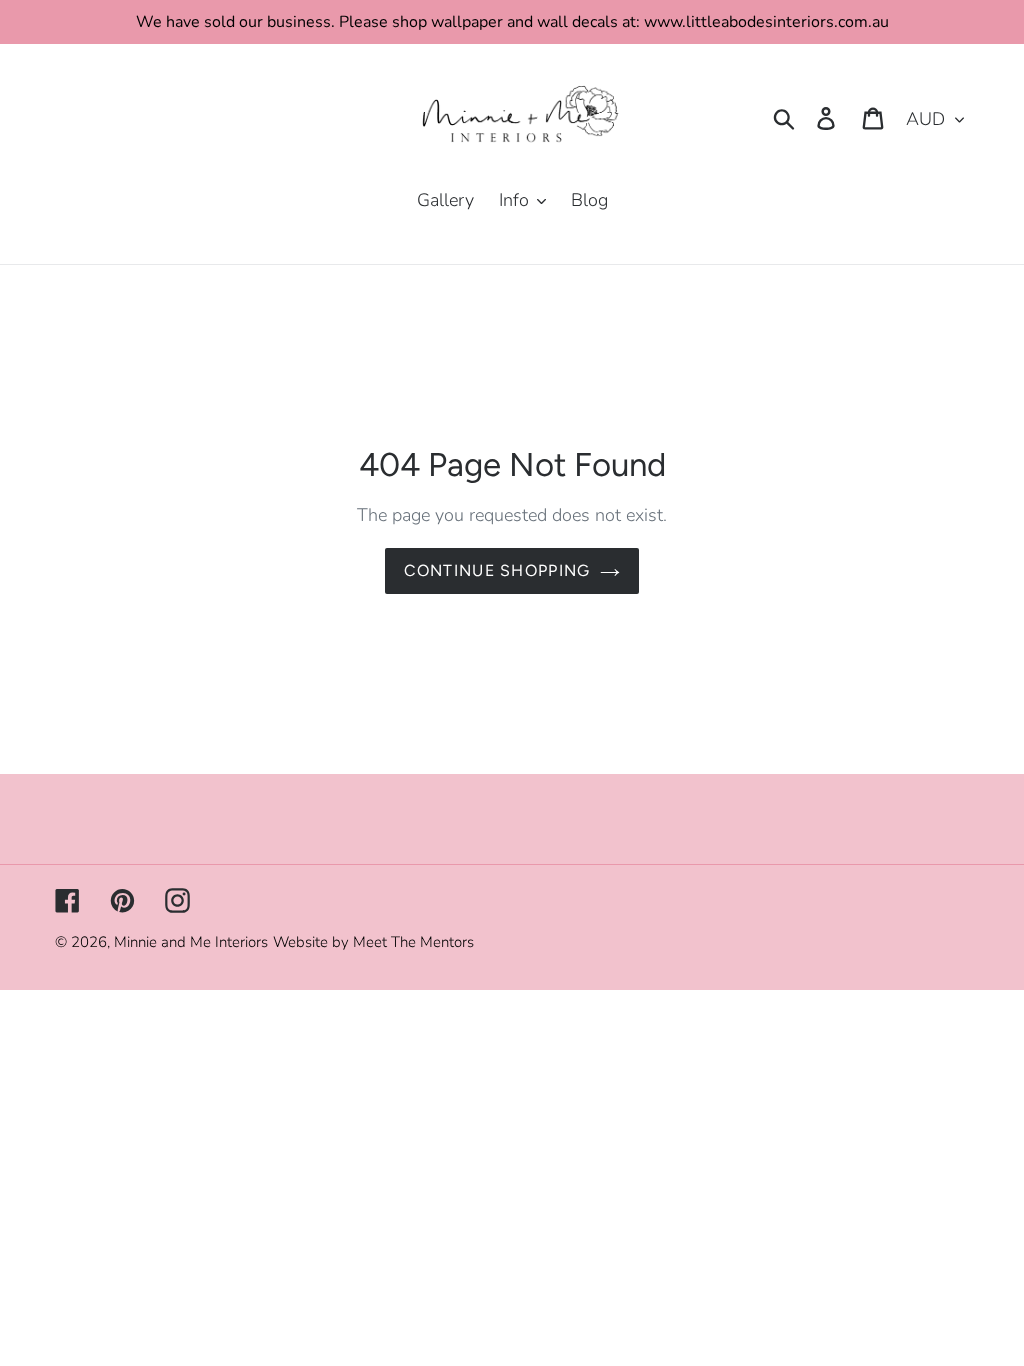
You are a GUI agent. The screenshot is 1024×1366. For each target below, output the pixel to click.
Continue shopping (497, 570)
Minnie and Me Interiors (191, 942)
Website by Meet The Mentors (373, 942)
